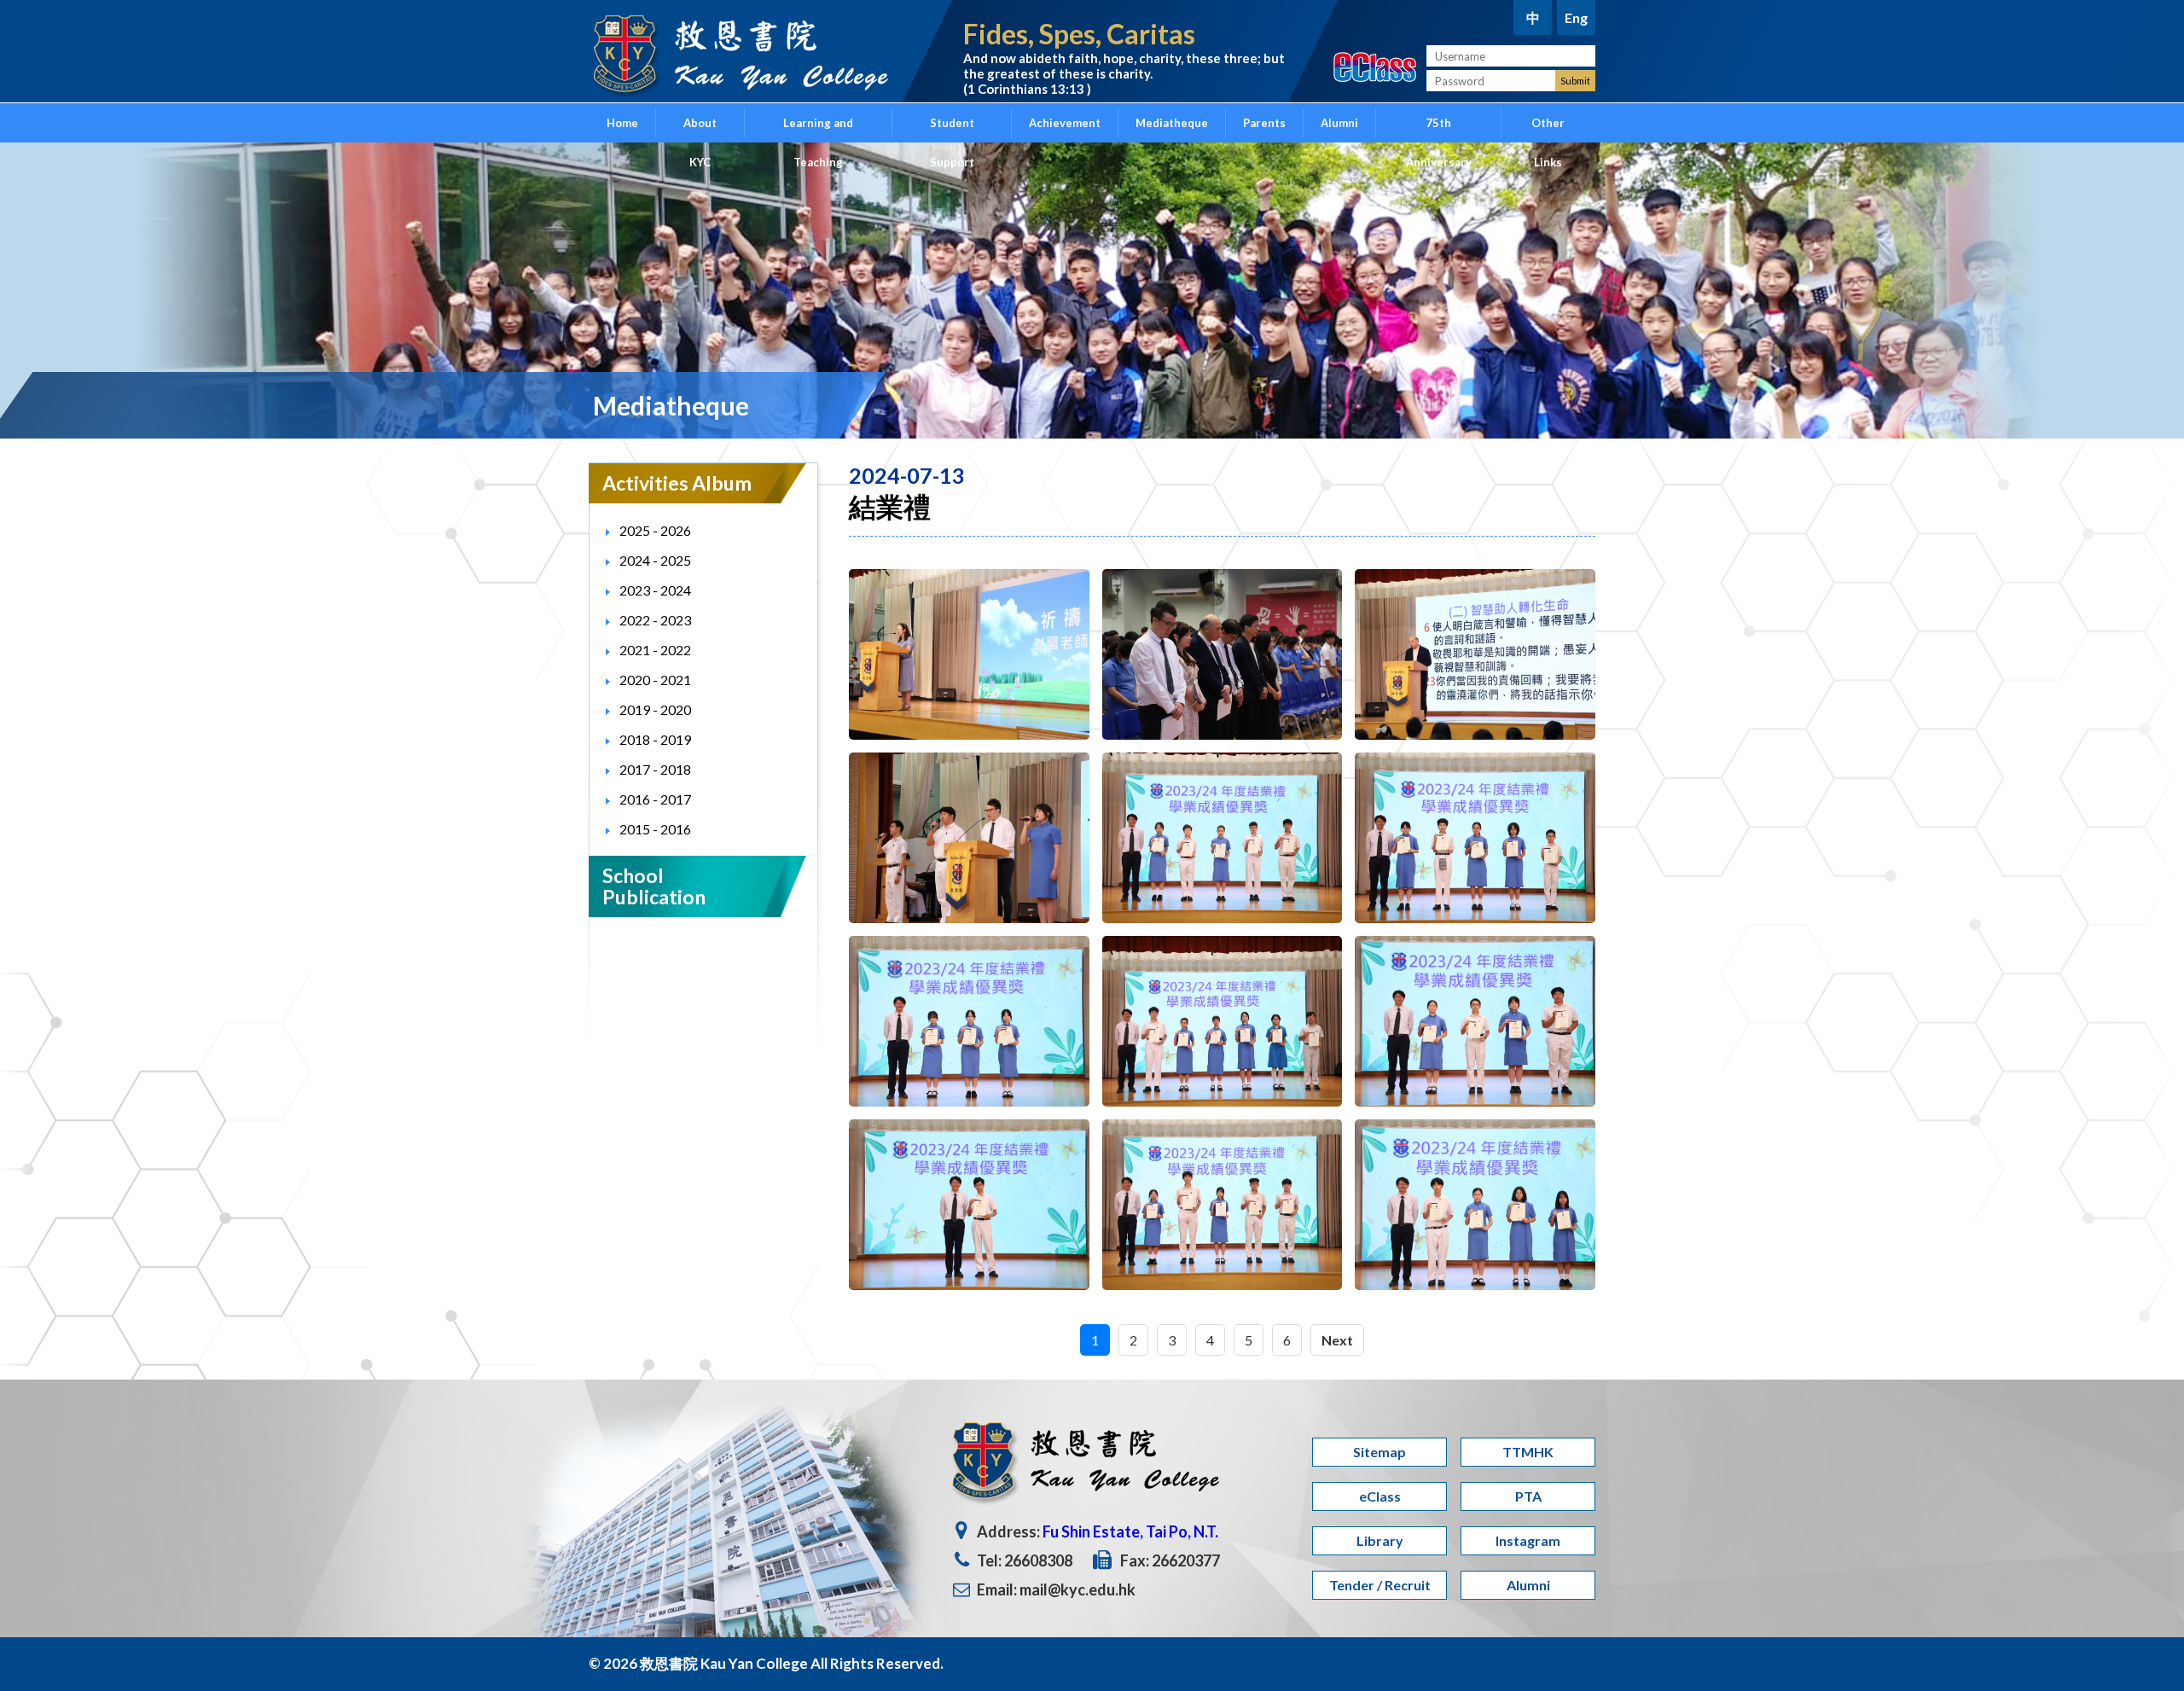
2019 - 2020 (655, 709)
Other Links (1548, 129)
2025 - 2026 (655, 530)
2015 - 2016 (655, 829)
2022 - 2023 (655, 620)
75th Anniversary (1439, 129)
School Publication (654, 886)
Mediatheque (1172, 123)
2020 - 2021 (655, 680)
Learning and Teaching (818, 129)
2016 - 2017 (655, 799)
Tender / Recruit (1380, 1585)
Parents (1264, 123)
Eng (1576, 17)
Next (1337, 1340)
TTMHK (1528, 1452)
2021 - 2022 (655, 650)
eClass (1380, 1496)
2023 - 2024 (655, 590)
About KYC (700, 129)
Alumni (1339, 123)
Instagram (1528, 1540)
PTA (1528, 1496)
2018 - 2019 (655, 739)
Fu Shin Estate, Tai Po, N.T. (1130, 1531)
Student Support (952, 129)
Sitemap (1380, 1452)
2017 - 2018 (655, 769)
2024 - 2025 (655, 560)
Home (622, 123)
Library (1380, 1540)
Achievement (1065, 123)
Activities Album (677, 483)
